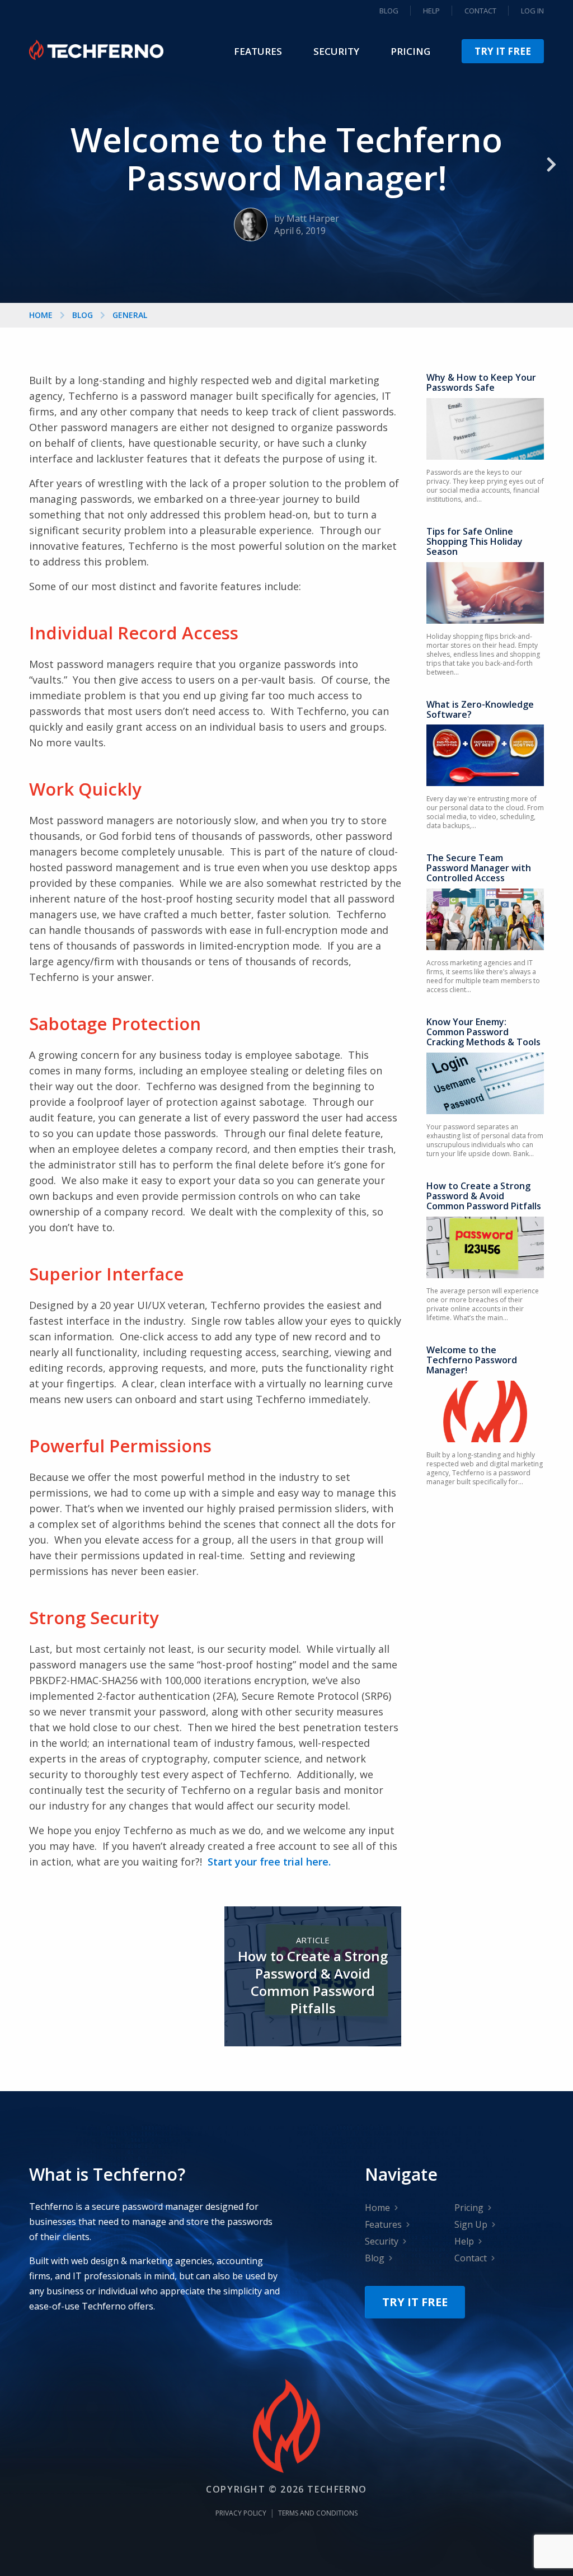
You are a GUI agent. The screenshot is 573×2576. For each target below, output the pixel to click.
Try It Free (503, 51)
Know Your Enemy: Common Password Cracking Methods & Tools (483, 1032)
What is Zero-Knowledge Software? (480, 709)
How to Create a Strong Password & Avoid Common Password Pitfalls (484, 1196)
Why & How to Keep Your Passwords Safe (481, 382)
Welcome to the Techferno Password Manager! (472, 1360)
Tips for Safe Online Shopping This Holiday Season (475, 541)
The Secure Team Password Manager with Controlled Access (479, 868)
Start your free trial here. (269, 1862)
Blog (389, 11)
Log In (532, 11)
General (130, 315)
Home (41, 315)
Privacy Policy (241, 2513)
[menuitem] (258, 51)
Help (431, 11)
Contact (480, 11)
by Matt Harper (307, 218)
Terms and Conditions (318, 2513)
